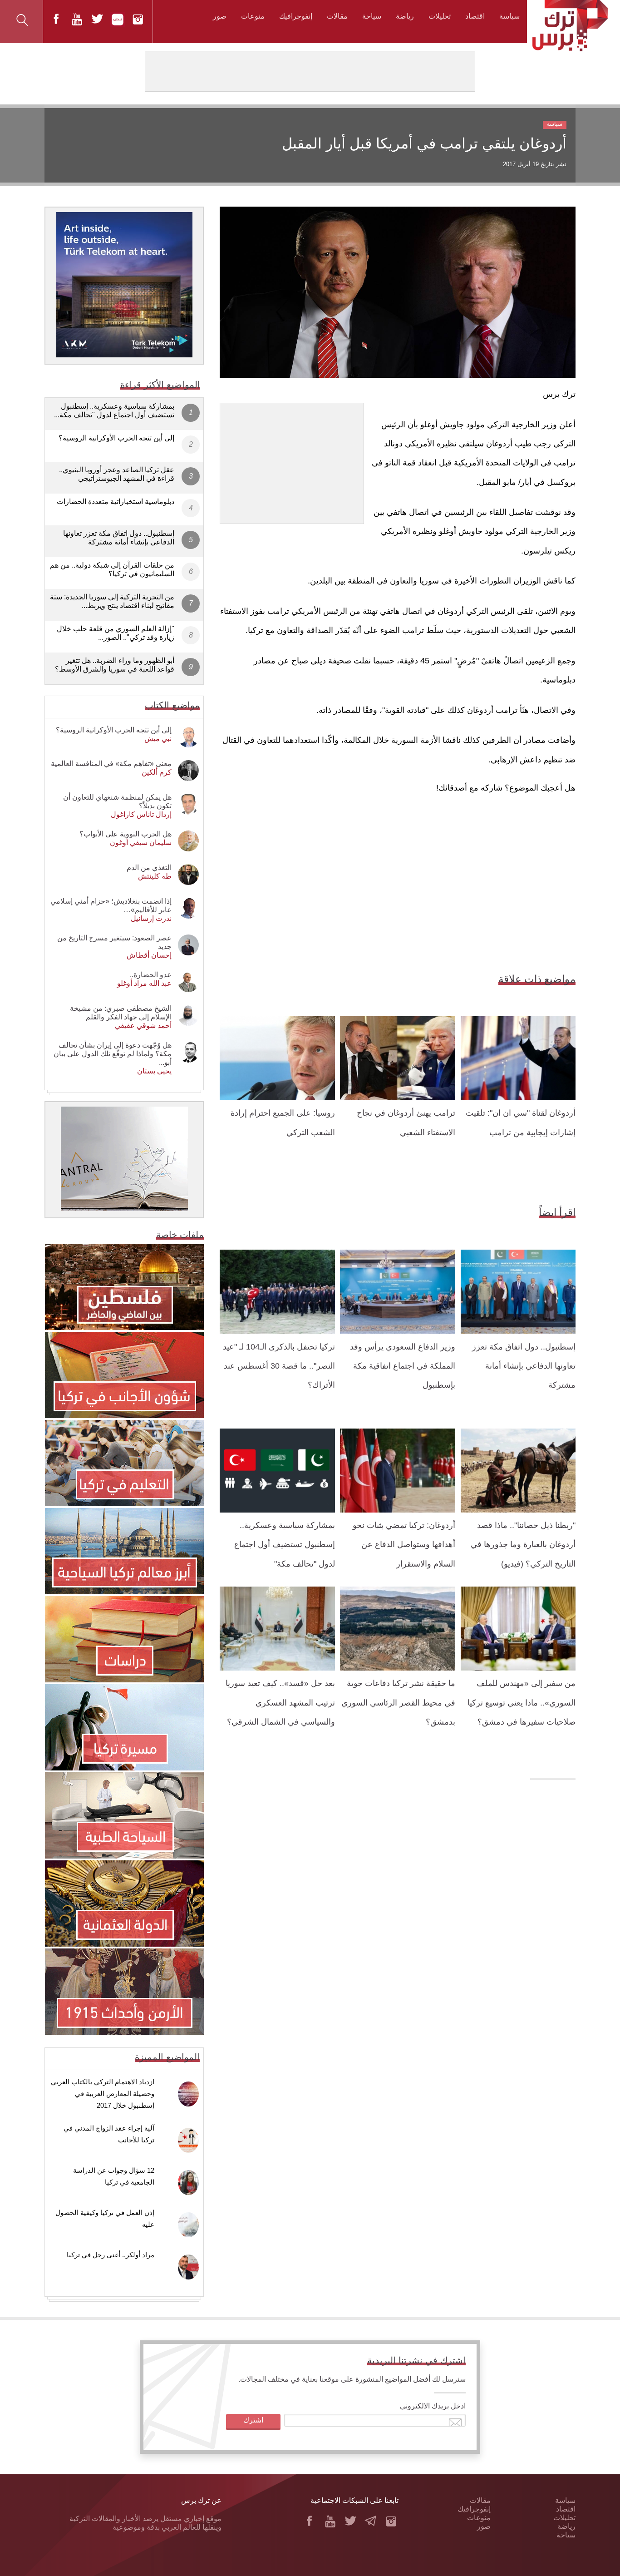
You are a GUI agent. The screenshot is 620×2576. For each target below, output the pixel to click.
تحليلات (440, 16)
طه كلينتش (155, 876)
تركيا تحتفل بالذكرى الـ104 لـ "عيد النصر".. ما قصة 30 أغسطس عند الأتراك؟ (279, 1366)
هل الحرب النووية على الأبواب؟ (125, 834)
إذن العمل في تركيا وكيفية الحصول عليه (105, 2218)
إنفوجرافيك (296, 16)
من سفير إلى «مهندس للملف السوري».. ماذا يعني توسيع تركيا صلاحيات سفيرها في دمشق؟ (522, 1703)
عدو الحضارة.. (151, 975)
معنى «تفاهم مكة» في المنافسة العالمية (111, 764)
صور (220, 16)
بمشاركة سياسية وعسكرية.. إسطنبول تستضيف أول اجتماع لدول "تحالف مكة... (114, 410)
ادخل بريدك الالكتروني (433, 2406)
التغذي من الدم (149, 868)
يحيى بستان (154, 1071)
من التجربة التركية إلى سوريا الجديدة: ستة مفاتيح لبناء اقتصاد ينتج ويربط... (112, 601)
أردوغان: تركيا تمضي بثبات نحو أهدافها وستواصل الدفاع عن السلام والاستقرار (404, 1545)
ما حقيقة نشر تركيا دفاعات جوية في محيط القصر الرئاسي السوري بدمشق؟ (398, 1703)
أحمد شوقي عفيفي (143, 1026)
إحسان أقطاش (149, 955)
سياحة (372, 16)
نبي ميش (158, 739)
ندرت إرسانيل (151, 918)
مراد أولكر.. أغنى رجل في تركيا (111, 2255)
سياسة (509, 16)
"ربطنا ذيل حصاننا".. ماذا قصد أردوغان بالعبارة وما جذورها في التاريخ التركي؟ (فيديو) (523, 1545)
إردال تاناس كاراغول (141, 814)
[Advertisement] (292, 460)
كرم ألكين (157, 772)
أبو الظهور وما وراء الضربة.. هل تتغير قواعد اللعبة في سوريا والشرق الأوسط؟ (115, 665)
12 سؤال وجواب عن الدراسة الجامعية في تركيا (114, 2176)
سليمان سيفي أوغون (141, 843)
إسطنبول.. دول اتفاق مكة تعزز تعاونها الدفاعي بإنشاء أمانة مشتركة (524, 1366)
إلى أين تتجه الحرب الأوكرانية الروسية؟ (116, 438)
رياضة (405, 16)
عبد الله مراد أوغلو (144, 983)
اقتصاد (475, 16)
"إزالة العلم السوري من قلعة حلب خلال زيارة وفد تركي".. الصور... (116, 633)
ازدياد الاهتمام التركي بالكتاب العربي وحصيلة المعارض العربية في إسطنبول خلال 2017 (103, 2094)
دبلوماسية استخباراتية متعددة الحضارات (116, 502)
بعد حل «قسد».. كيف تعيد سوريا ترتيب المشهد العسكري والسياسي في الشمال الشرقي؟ (280, 1703)
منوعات (253, 16)
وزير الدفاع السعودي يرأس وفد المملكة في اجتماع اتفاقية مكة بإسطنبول (403, 1366)
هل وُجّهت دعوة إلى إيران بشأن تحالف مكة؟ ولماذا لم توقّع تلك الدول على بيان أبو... (113, 1054)
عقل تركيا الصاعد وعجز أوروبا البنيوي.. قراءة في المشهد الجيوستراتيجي (117, 474)
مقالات (337, 16)
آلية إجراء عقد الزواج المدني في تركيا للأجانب (109, 2134)
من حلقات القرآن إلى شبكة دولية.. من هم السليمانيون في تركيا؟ (112, 569)
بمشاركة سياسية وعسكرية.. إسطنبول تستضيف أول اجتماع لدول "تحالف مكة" (285, 1545)
